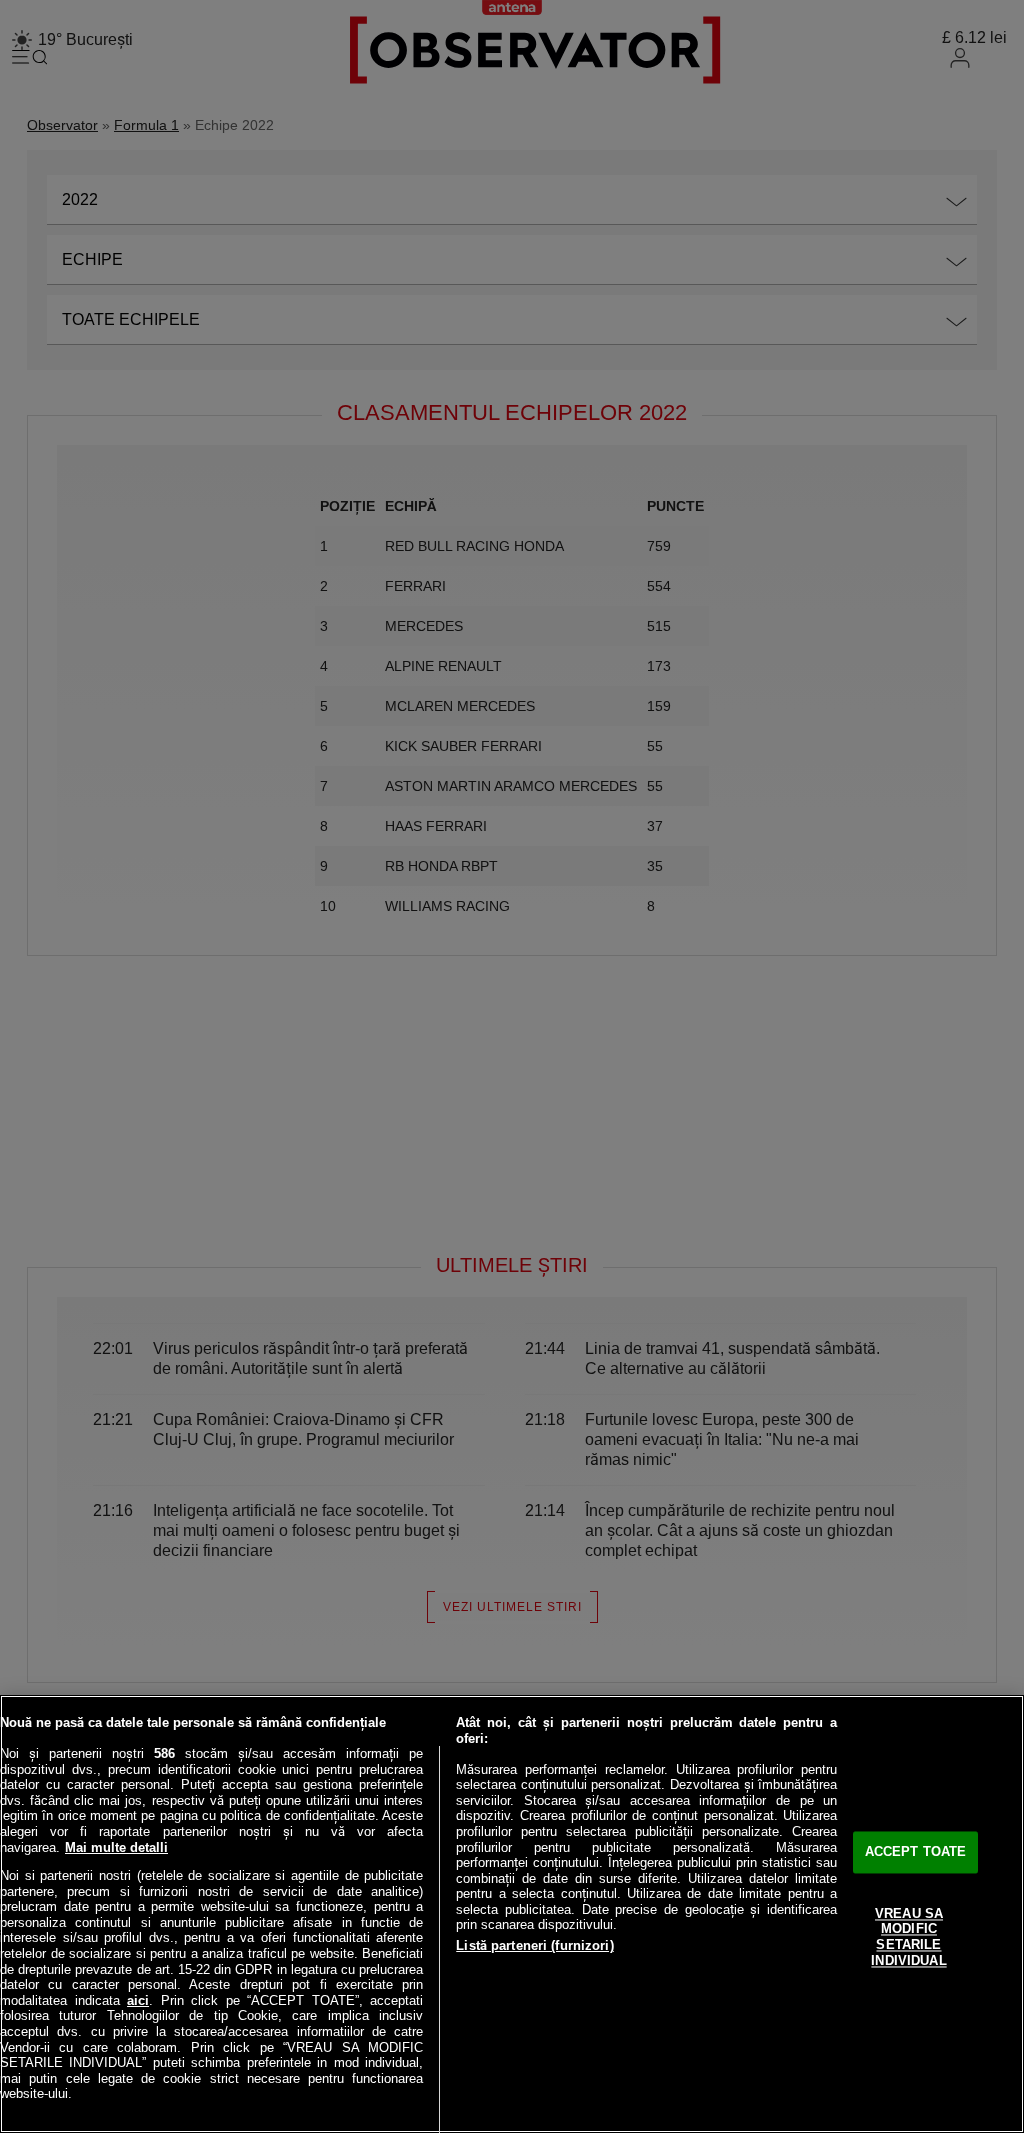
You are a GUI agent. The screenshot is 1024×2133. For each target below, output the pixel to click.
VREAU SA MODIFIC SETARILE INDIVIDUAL (908, 1937)
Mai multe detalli (116, 1847)
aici (138, 2000)
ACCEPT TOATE (916, 1852)
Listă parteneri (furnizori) (535, 1945)
